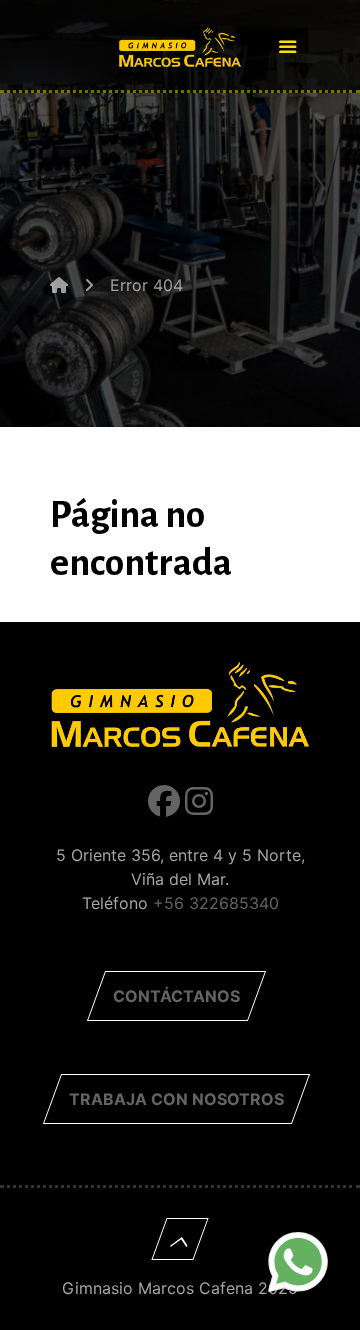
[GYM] (180, 40)
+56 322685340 (216, 903)
